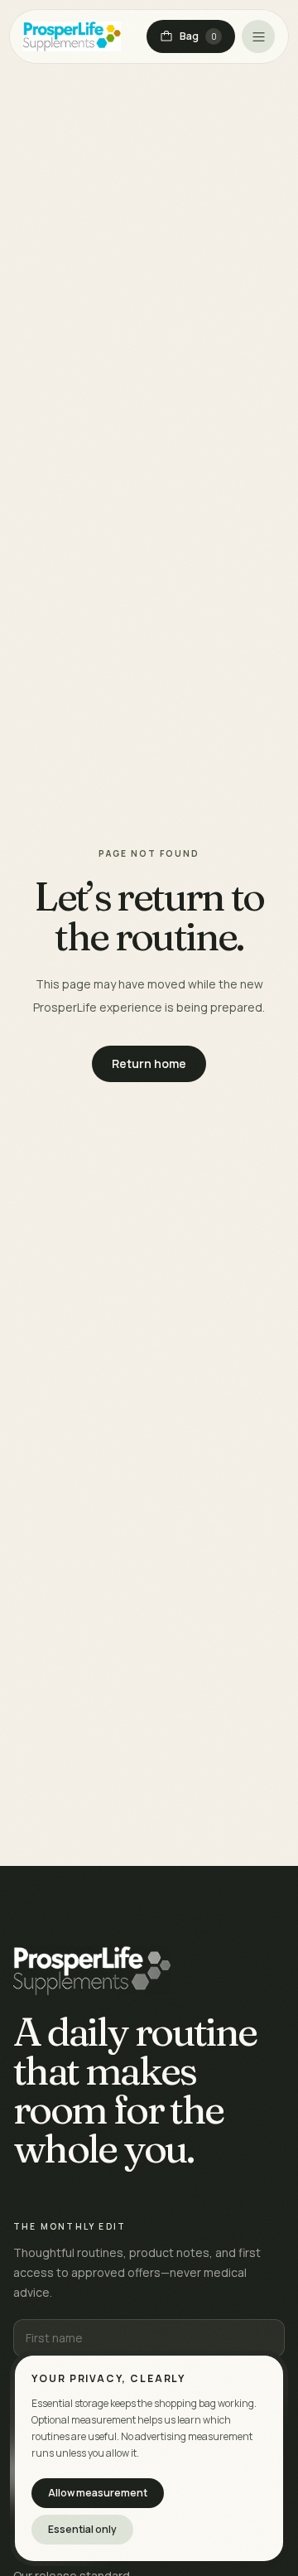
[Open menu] (258, 36)
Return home (149, 1063)
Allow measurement (98, 2493)
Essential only (82, 2529)
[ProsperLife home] (72, 36)
